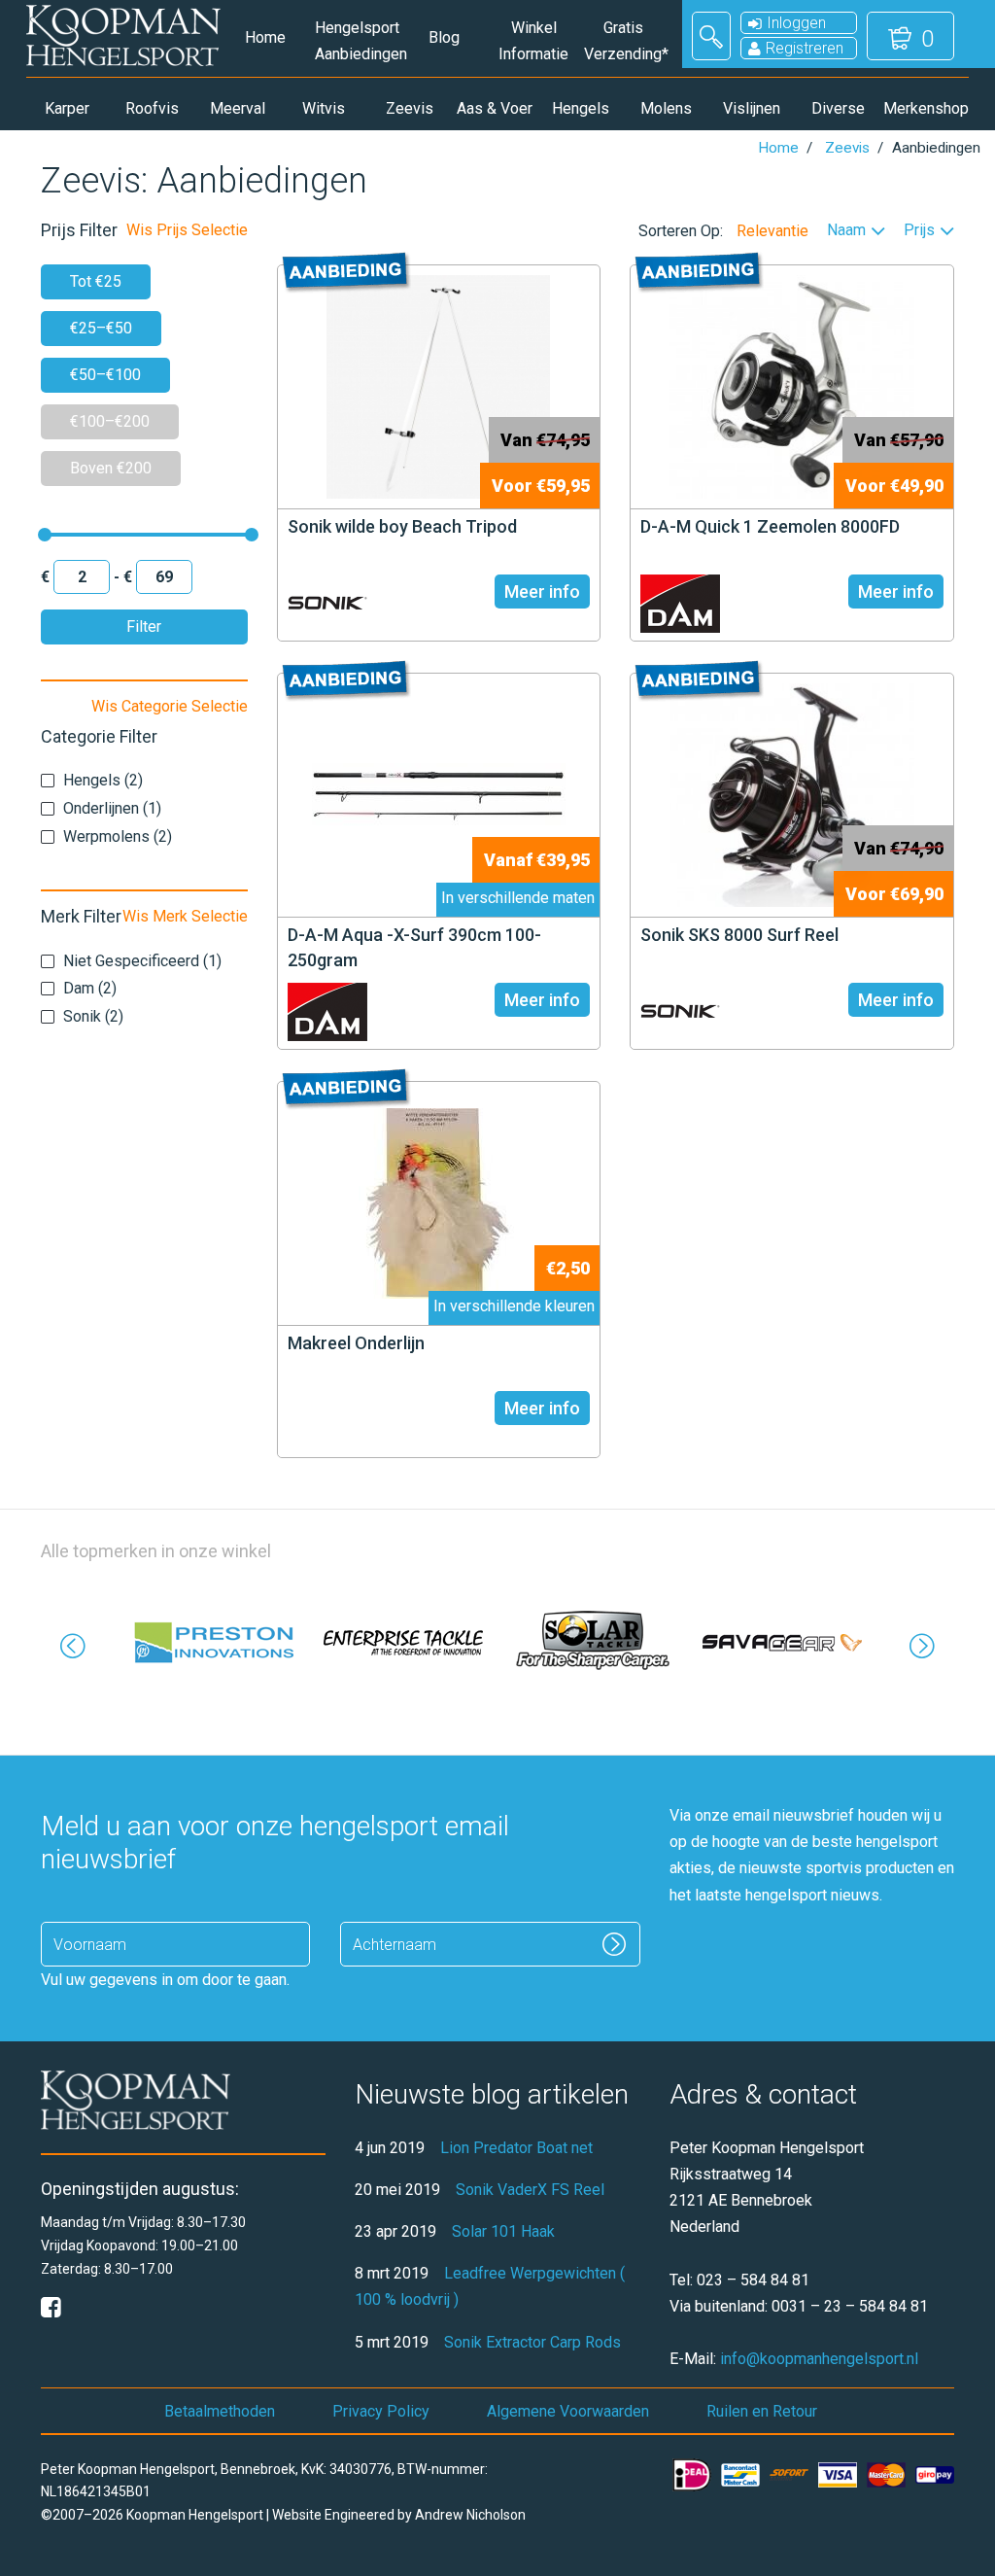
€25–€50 (101, 328)
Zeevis (410, 108)
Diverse (838, 108)
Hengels (581, 108)
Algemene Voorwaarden (568, 2411)
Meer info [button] (542, 592)
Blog (444, 37)
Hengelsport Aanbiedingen (355, 41)
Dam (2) (90, 988)
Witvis (324, 108)
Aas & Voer (495, 108)
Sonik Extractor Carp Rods (532, 2342)
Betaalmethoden (220, 2411)
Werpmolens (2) (118, 836)
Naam (846, 231)
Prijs (919, 231)
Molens (666, 108)
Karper (67, 108)
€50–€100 (105, 375)
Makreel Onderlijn (356, 1343)
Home (265, 37)
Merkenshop (924, 108)
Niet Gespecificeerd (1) (142, 961)
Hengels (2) (103, 780)
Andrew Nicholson (470, 2515)
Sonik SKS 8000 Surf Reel (739, 935)
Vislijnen (752, 108)
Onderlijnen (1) (112, 808)
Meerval (238, 108)
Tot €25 (96, 281)
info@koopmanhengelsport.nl (819, 2359)
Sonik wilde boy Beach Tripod (402, 526)
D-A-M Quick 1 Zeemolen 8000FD (770, 526)
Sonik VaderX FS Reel (530, 2190)
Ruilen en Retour (762, 2411)
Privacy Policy (381, 2411)
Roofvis (152, 108)
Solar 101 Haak (503, 2231)
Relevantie (772, 231)
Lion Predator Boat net (516, 2148)
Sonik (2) (93, 1016)
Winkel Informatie (533, 41)
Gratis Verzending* (624, 41)
